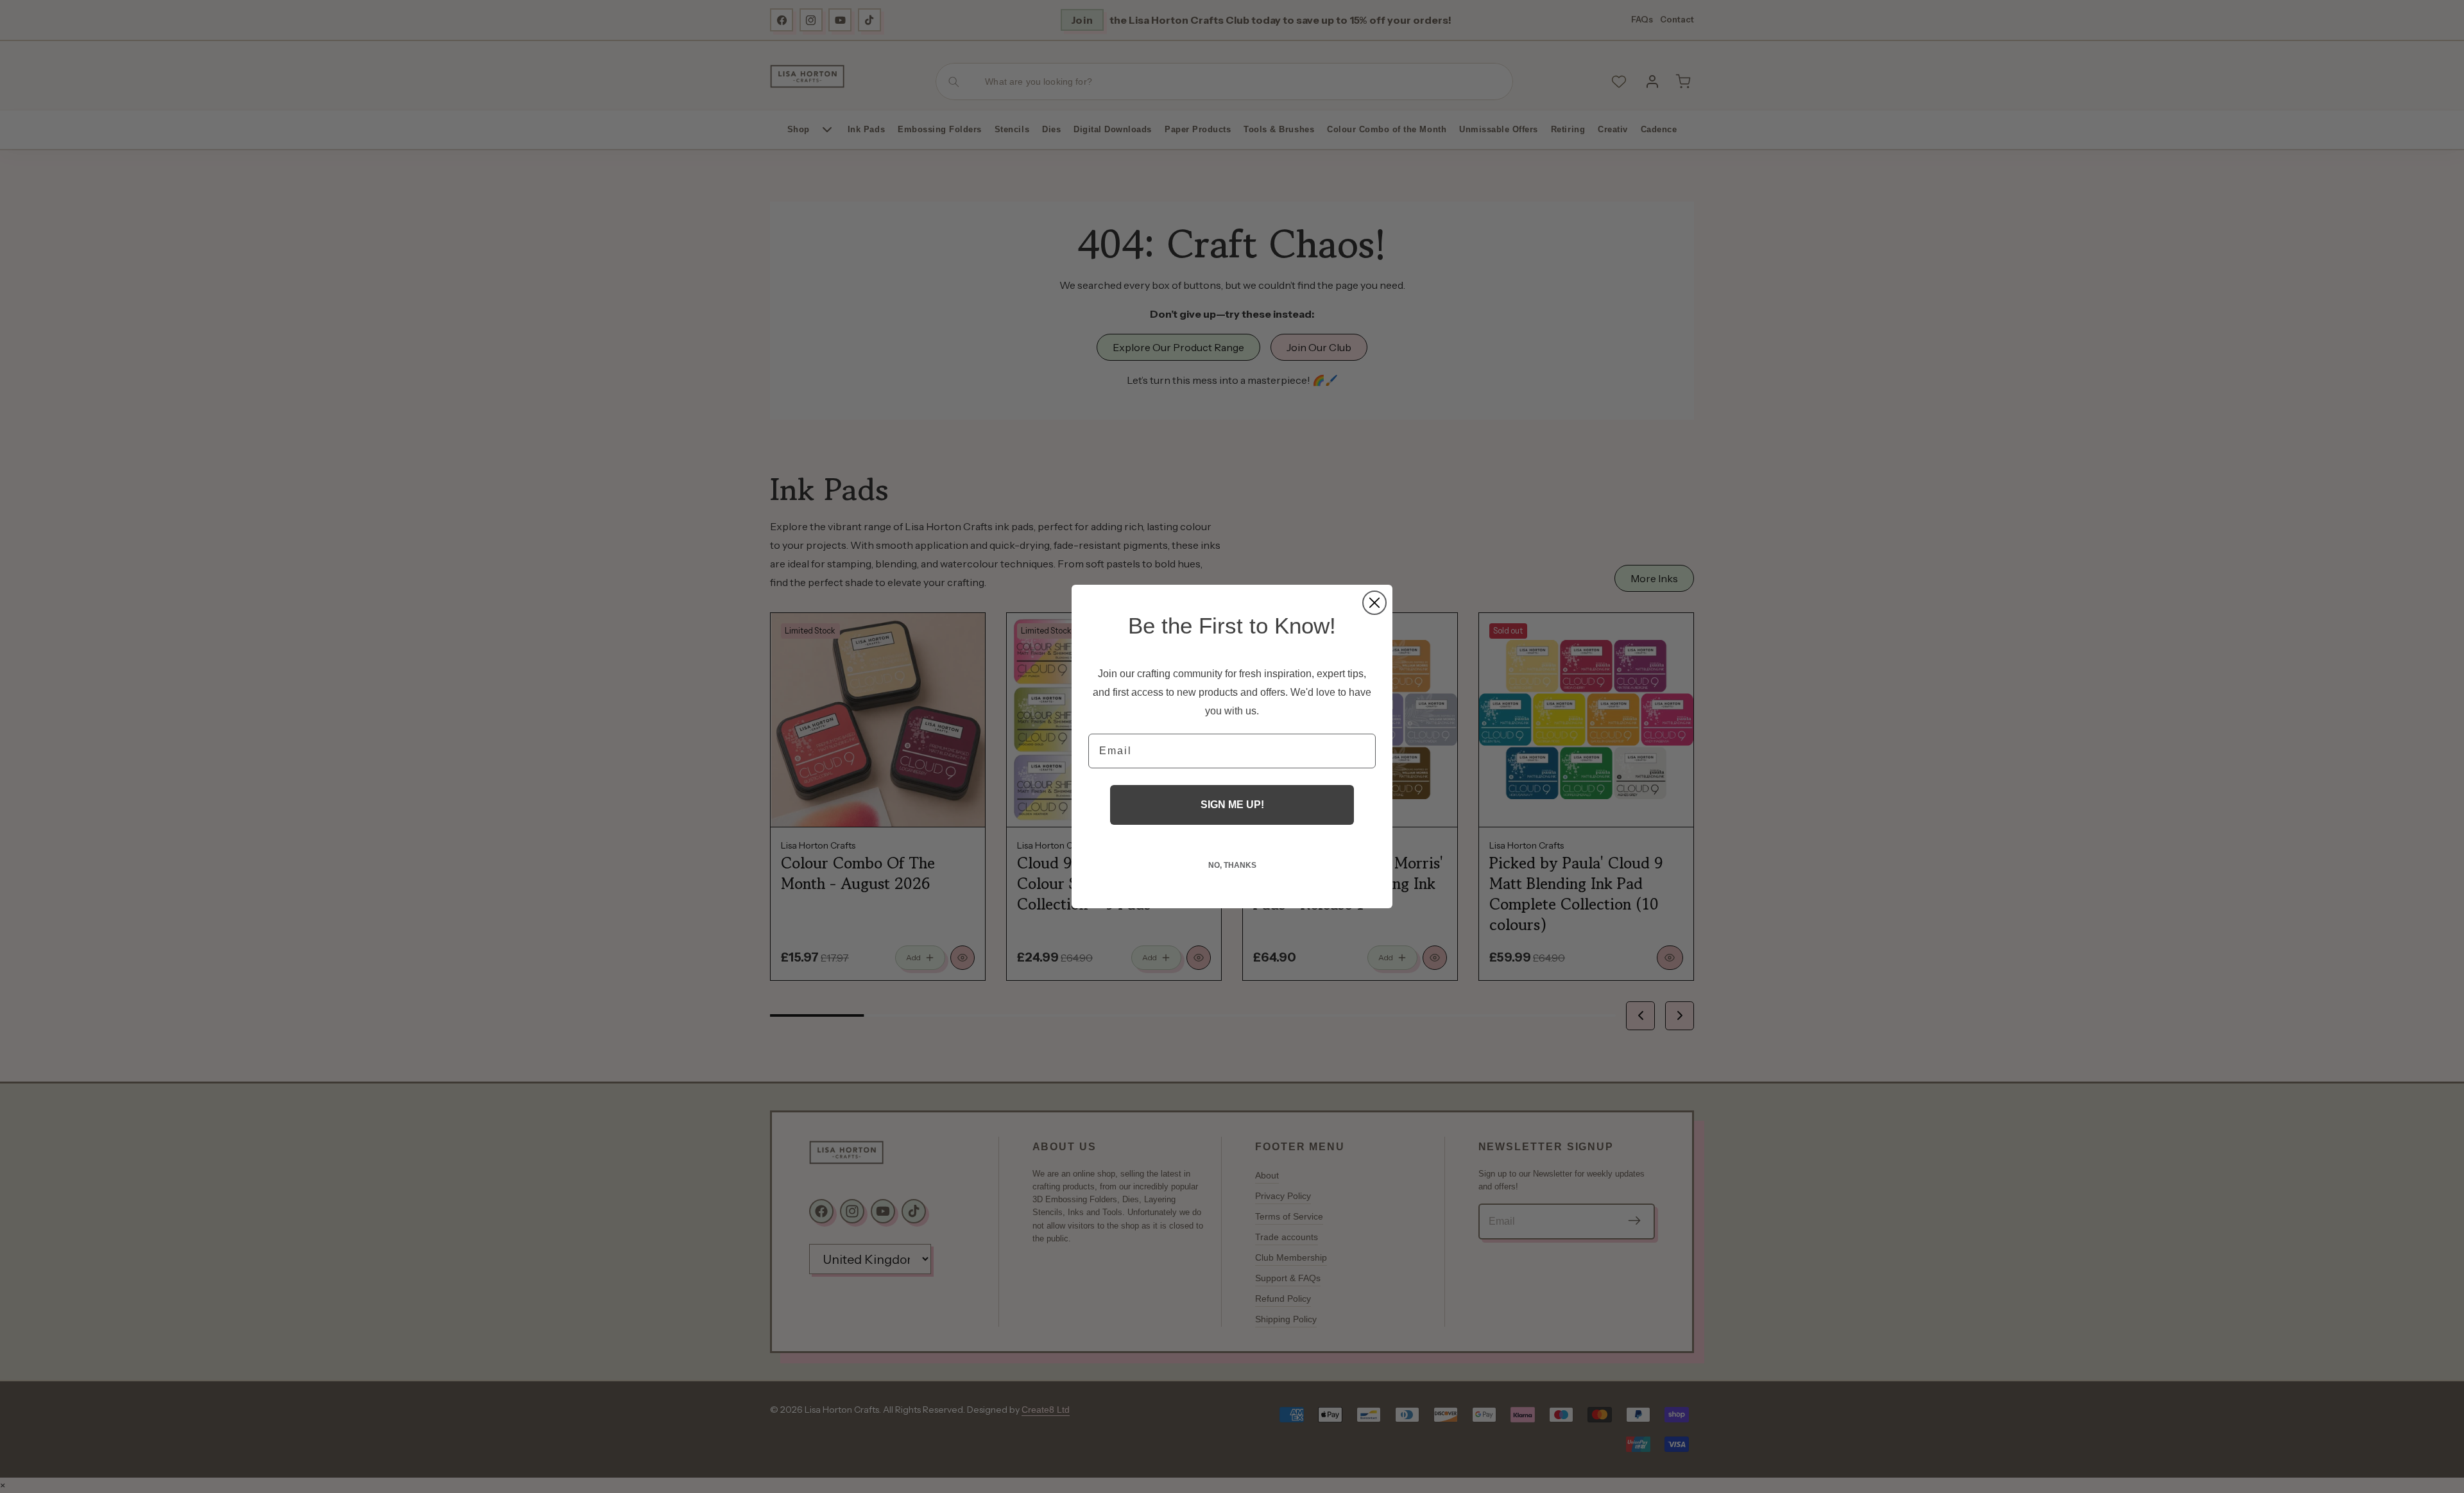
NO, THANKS (1232, 865)
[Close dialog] (1374, 603)
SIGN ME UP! (1232, 805)
